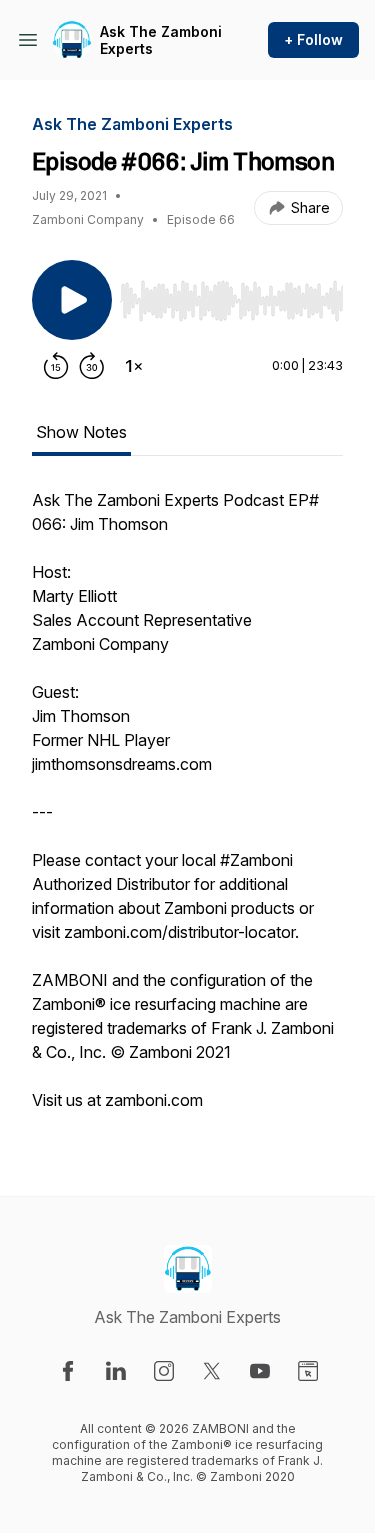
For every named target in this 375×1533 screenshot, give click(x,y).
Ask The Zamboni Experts (161, 40)
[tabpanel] (187, 810)
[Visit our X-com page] (212, 1371)
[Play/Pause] (72, 300)
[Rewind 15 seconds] (56, 366)
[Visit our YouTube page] (260, 1371)
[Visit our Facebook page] (68, 1371)
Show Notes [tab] (81, 432)
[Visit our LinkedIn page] (116, 1371)
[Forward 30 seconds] (92, 366)
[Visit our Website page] (308, 1371)
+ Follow (313, 39)
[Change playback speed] (134, 366)
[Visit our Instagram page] (164, 1371)
